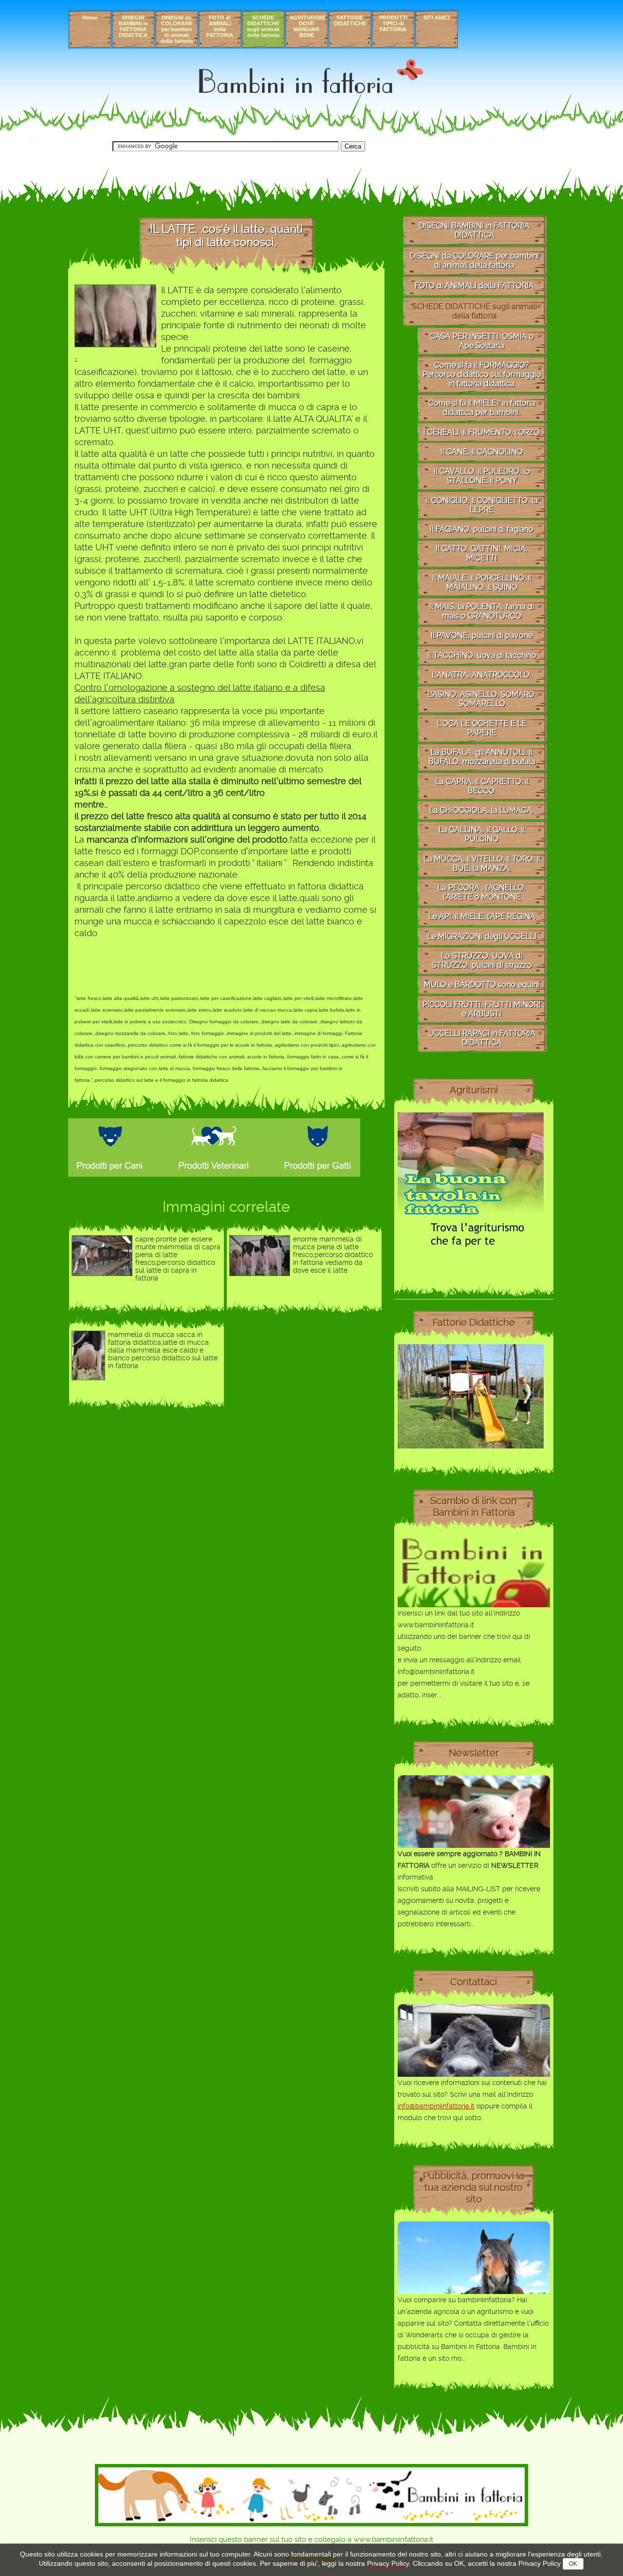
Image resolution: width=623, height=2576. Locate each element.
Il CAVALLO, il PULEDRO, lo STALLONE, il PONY (482, 476)
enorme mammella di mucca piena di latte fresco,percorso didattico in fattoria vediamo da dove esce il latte (333, 1255)
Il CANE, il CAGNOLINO (482, 452)
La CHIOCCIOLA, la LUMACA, (482, 810)
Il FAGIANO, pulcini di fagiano (482, 529)
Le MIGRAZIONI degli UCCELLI (482, 936)
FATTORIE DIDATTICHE (350, 20)
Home (90, 18)
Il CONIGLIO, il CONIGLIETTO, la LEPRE (482, 505)
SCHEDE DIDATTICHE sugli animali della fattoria (263, 26)
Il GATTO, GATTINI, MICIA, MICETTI (482, 553)
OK (573, 2564)
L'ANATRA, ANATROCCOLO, (482, 675)
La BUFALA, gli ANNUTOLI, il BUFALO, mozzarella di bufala (482, 757)
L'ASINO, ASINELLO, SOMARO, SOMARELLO (482, 699)
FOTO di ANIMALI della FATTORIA (220, 26)
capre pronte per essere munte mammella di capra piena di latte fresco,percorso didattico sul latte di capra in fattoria (178, 1259)
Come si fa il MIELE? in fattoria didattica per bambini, (482, 408)
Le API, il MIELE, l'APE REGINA (482, 916)
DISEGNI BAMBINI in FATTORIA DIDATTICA (133, 26)
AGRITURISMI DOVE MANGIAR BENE (307, 26)
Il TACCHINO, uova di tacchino (482, 655)
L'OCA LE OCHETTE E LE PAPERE (482, 728)
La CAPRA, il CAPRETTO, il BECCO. (482, 786)
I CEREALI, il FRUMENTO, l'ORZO (482, 432)
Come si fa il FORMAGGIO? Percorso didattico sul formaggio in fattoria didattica (482, 374)
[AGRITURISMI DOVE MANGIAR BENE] (471, 1256)
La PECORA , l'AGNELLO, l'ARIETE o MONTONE (482, 892)
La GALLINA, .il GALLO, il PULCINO (482, 834)
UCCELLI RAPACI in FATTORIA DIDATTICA (482, 1038)
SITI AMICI (437, 18)
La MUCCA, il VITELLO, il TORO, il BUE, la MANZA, (482, 864)
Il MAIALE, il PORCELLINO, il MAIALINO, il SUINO (482, 583)
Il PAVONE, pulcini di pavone (482, 635)
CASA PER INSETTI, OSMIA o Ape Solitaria (482, 341)
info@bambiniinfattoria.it (436, 2106)
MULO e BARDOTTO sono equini (482, 985)
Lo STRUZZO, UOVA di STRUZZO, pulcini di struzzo (482, 960)
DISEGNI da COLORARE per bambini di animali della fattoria (177, 29)
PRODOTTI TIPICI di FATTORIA (393, 23)
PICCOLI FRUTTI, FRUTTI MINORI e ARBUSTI (482, 1009)
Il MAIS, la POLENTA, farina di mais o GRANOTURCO (482, 611)
